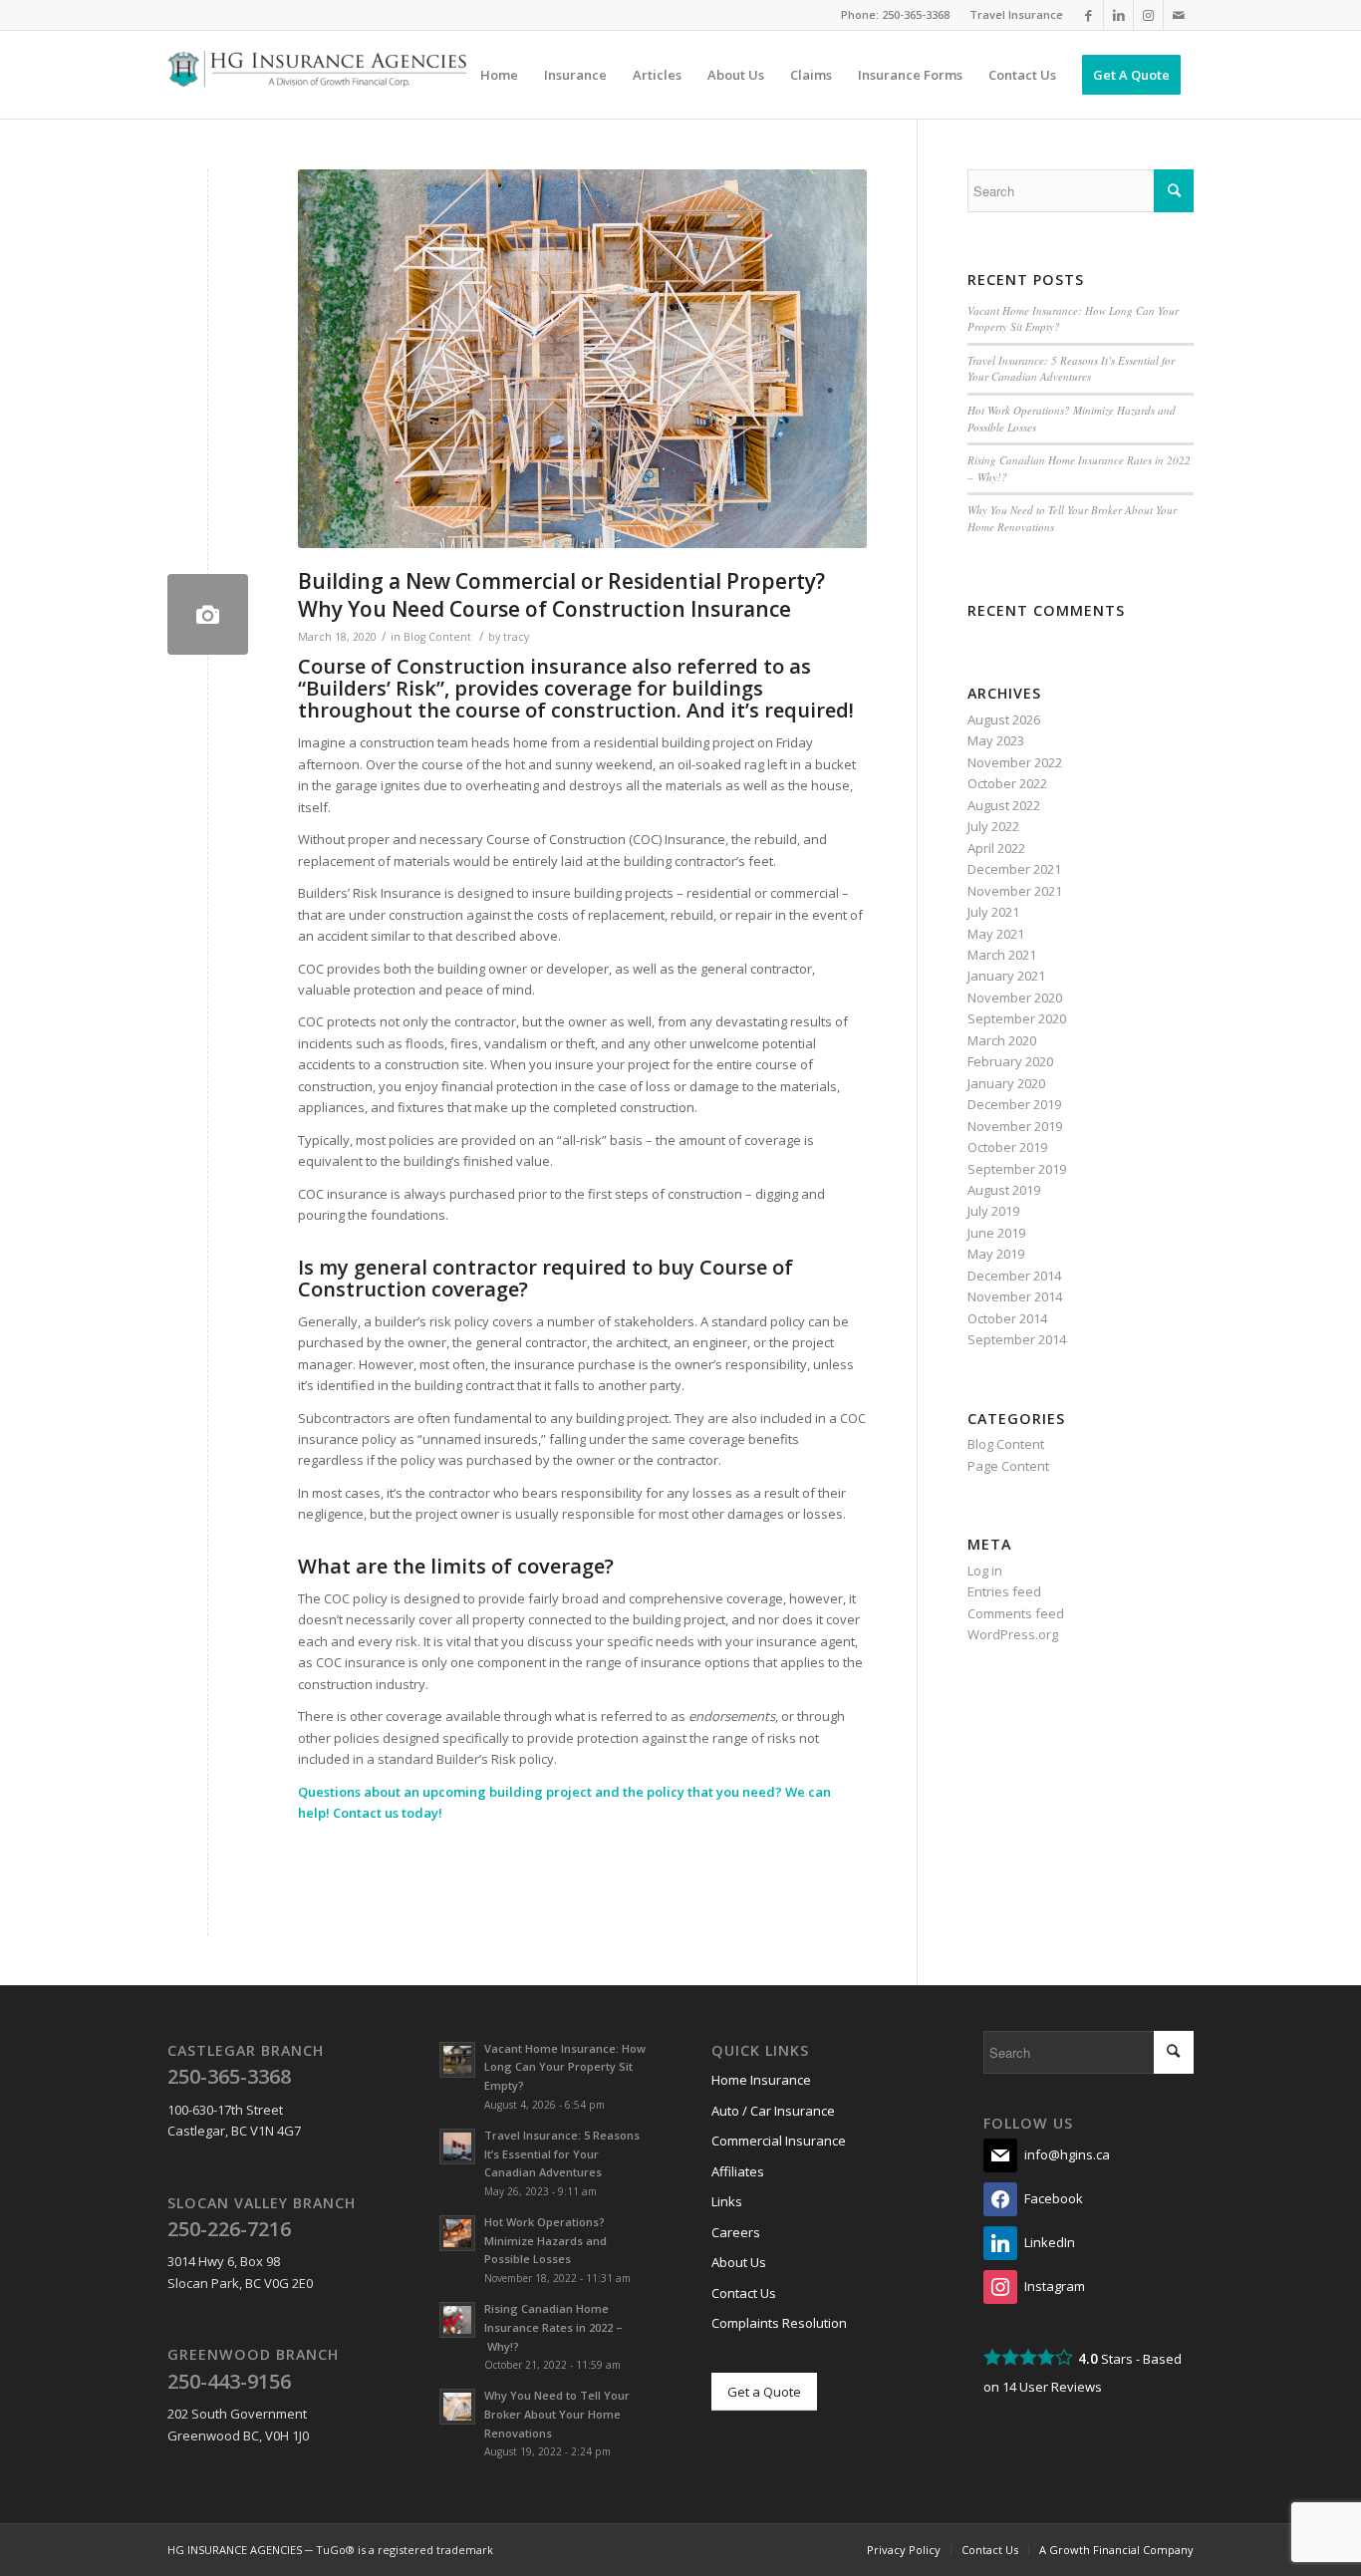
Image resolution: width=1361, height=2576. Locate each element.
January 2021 (1006, 976)
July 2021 (993, 912)
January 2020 (1006, 1083)
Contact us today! (388, 1813)
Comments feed (1016, 1613)
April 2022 (996, 848)
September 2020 (1017, 1018)
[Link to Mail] (1179, 15)
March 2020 (1002, 1040)
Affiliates (738, 2171)
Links (727, 2201)
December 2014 (1014, 1276)
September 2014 (1017, 1339)
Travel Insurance (1016, 14)
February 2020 (1010, 1061)
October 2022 (1007, 783)
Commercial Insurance (779, 2141)
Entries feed (1004, 1591)
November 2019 (1015, 1126)
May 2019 (996, 1254)
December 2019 (1014, 1104)
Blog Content (437, 637)
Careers (736, 2232)
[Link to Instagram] (1148, 15)
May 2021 (996, 934)
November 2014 (1015, 1296)
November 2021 (1015, 891)
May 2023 (996, 740)
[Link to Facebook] (1089, 15)
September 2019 (1017, 1169)
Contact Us (744, 2293)
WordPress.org (1013, 1634)
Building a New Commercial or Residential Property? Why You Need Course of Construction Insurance (561, 594)
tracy (516, 637)
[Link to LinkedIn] (1118, 15)
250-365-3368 (916, 14)
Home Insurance (761, 2080)
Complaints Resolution (779, 2323)
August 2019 (1004, 1190)
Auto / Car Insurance (773, 2111)
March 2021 (1002, 955)
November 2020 (1015, 998)
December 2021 (1014, 869)
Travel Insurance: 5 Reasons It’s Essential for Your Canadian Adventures (1071, 369)
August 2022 (1004, 805)
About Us (739, 2262)
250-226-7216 (229, 2229)
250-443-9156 (229, 2381)
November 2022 (1015, 762)
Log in (985, 1571)
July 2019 (993, 1211)
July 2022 (993, 826)
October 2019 (1007, 1147)
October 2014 (1007, 1318)
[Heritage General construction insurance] (208, 614)
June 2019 (996, 1233)
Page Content (1008, 1466)
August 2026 (1004, 719)
